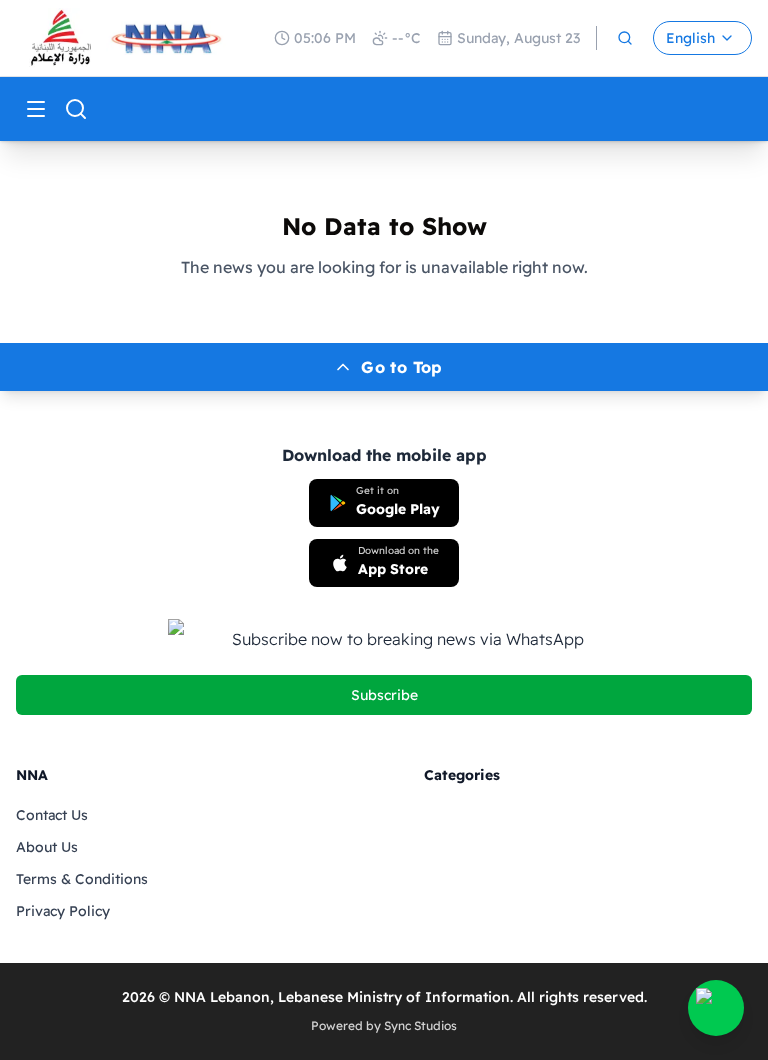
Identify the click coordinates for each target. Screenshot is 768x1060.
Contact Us (52, 815)
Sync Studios (420, 1025)
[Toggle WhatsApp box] (716, 1008)
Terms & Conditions (82, 879)
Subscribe (384, 695)
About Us (47, 847)
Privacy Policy (63, 911)
